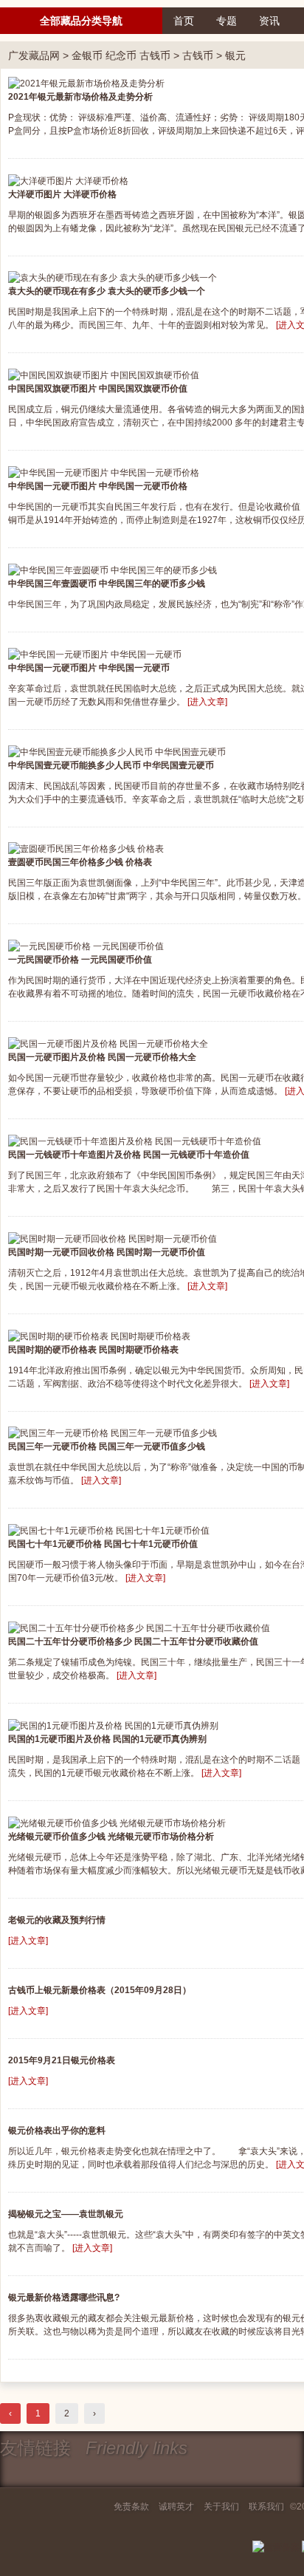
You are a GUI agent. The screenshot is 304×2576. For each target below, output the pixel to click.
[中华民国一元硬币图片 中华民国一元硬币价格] (104, 472)
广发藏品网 (34, 55)
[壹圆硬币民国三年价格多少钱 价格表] (86, 849)
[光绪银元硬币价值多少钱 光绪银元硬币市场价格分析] (117, 1822)
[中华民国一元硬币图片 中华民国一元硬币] (95, 654)
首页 (184, 21)
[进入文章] (207, 702)
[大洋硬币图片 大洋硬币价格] (68, 180)
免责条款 (131, 2507)
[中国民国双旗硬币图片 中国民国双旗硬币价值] (104, 375)
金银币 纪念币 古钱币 (121, 55)
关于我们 (221, 2507)
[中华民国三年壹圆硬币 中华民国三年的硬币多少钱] (113, 570)
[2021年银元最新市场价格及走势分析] (86, 83)
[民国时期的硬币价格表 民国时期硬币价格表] (99, 1336)
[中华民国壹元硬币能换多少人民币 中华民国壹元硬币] (117, 751)
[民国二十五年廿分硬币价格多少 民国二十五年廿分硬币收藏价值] (139, 1627)
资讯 (269, 21)
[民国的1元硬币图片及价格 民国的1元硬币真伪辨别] (113, 1725)
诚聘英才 (176, 2507)
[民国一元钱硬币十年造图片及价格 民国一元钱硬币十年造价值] (135, 1141)
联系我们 (266, 2507)
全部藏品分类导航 (81, 21)
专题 (227, 21)
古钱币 (198, 55)
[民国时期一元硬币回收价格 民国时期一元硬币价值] (113, 1238)
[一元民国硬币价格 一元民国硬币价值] (86, 946)
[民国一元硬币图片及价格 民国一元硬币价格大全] (108, 1043)
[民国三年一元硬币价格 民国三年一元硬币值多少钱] (113, 1433)
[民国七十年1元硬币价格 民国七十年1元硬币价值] (109, 1530)
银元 (235, 55)
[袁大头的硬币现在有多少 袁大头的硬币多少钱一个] (113, 278)
